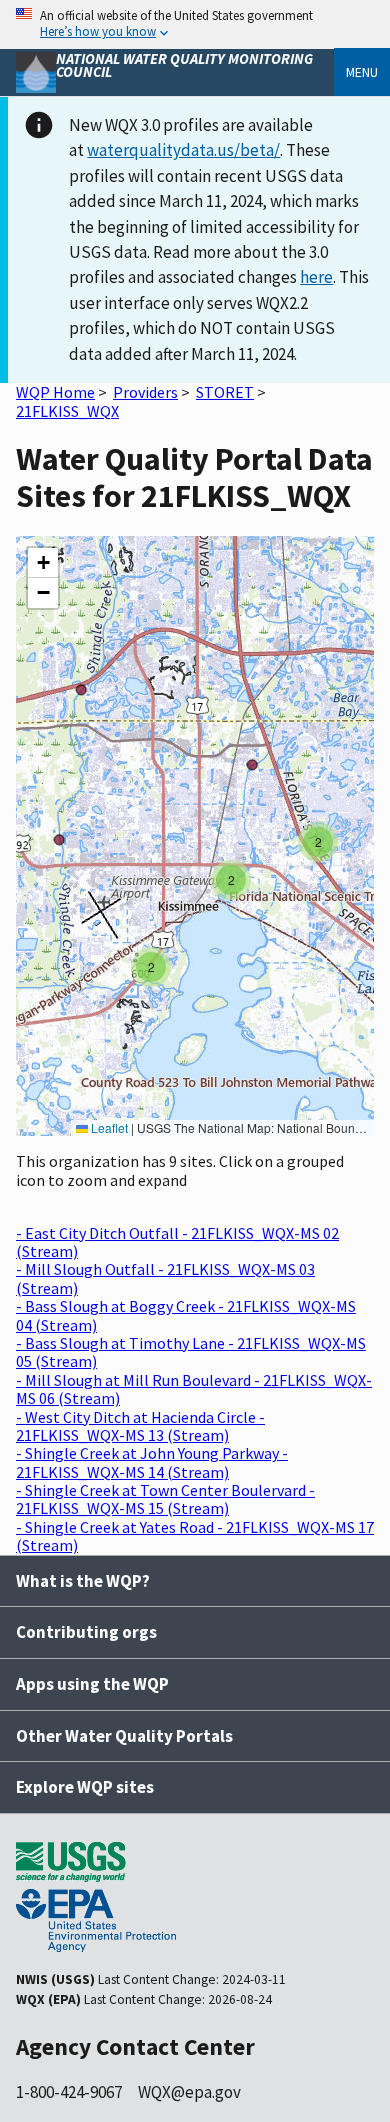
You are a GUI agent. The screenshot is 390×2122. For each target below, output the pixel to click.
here (316, 277)
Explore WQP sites (85, 1787)
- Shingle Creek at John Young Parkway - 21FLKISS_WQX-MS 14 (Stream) (152, 1462)
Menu (362, 72)
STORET (225, 392)
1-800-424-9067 (69, 2092)
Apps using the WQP (92, 1684)
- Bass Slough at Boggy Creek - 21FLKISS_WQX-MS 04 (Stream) (186, 1315)
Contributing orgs (86, 1632)
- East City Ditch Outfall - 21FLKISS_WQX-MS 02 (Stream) (177, 1242)
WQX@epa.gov (189, 2092)
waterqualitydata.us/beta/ (183, 150)
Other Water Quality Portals (124, 1736)
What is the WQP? (83, 1581)
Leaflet (108, 1127)
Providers (145, 392)
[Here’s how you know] (195, 24)
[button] (151, 967)
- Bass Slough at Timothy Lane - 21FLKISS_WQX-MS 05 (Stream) (191, 1352)
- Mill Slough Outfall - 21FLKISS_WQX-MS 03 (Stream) (165, 1278)
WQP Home (55, 392)
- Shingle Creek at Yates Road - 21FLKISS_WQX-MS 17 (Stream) (195, 1536)
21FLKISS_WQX (67, 411)
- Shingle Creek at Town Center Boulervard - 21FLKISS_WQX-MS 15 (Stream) (165, 1499)
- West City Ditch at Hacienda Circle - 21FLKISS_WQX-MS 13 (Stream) (140, 1426)
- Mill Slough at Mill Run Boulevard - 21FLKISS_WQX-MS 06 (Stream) (194, 1389)
